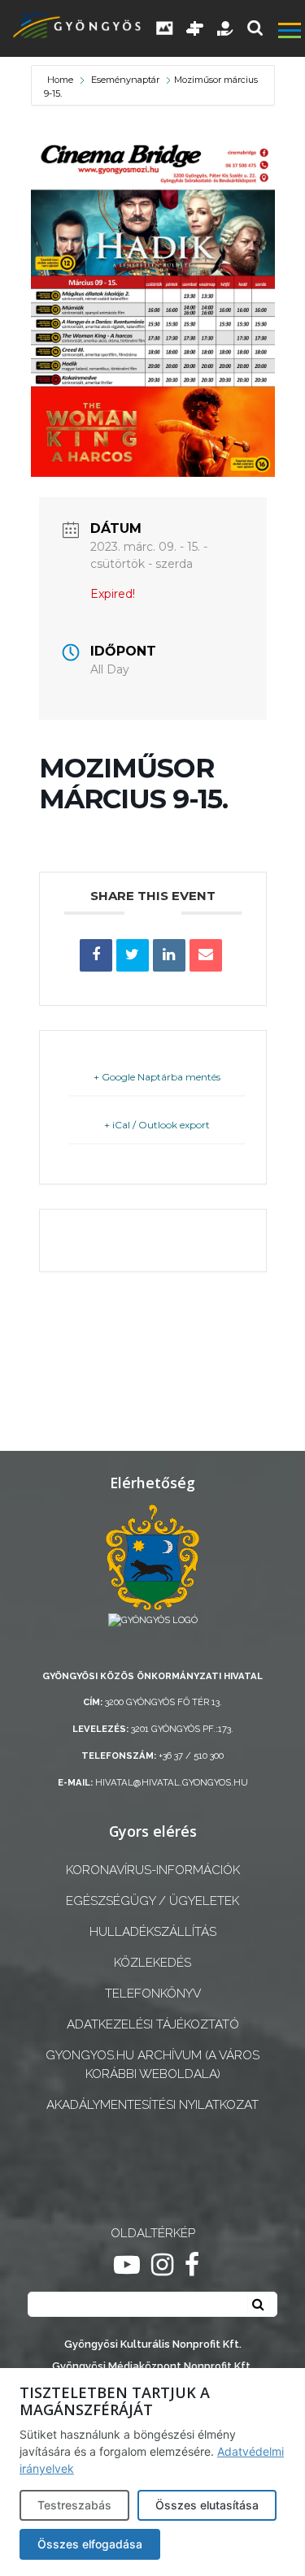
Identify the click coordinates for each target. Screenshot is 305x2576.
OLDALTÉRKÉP (153, 2233)
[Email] (206, 955)
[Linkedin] (169, 955)
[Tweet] (133, 955)
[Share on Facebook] (96, 955)
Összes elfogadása (90, 2544)
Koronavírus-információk (153, 1870)
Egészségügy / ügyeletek (152, 1901)
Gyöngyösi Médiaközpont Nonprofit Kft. (152, 2366)
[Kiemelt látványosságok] (195, 28)
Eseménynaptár (125, 80)
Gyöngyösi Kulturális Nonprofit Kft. (153, 2344)
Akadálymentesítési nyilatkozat (152, 2105)
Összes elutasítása (207, 2505)
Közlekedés (152, 1963)
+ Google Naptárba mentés (157, 1077)
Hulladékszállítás (153, 1932)
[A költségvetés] (226, 28)
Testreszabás (74, 2505)
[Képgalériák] (165, 28)
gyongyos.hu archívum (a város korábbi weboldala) (152, 2065)
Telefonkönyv (153, 1994)
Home (61, 80)
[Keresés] (255, 28)
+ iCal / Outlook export (157, 1125)
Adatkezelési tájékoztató (153, 2024)
